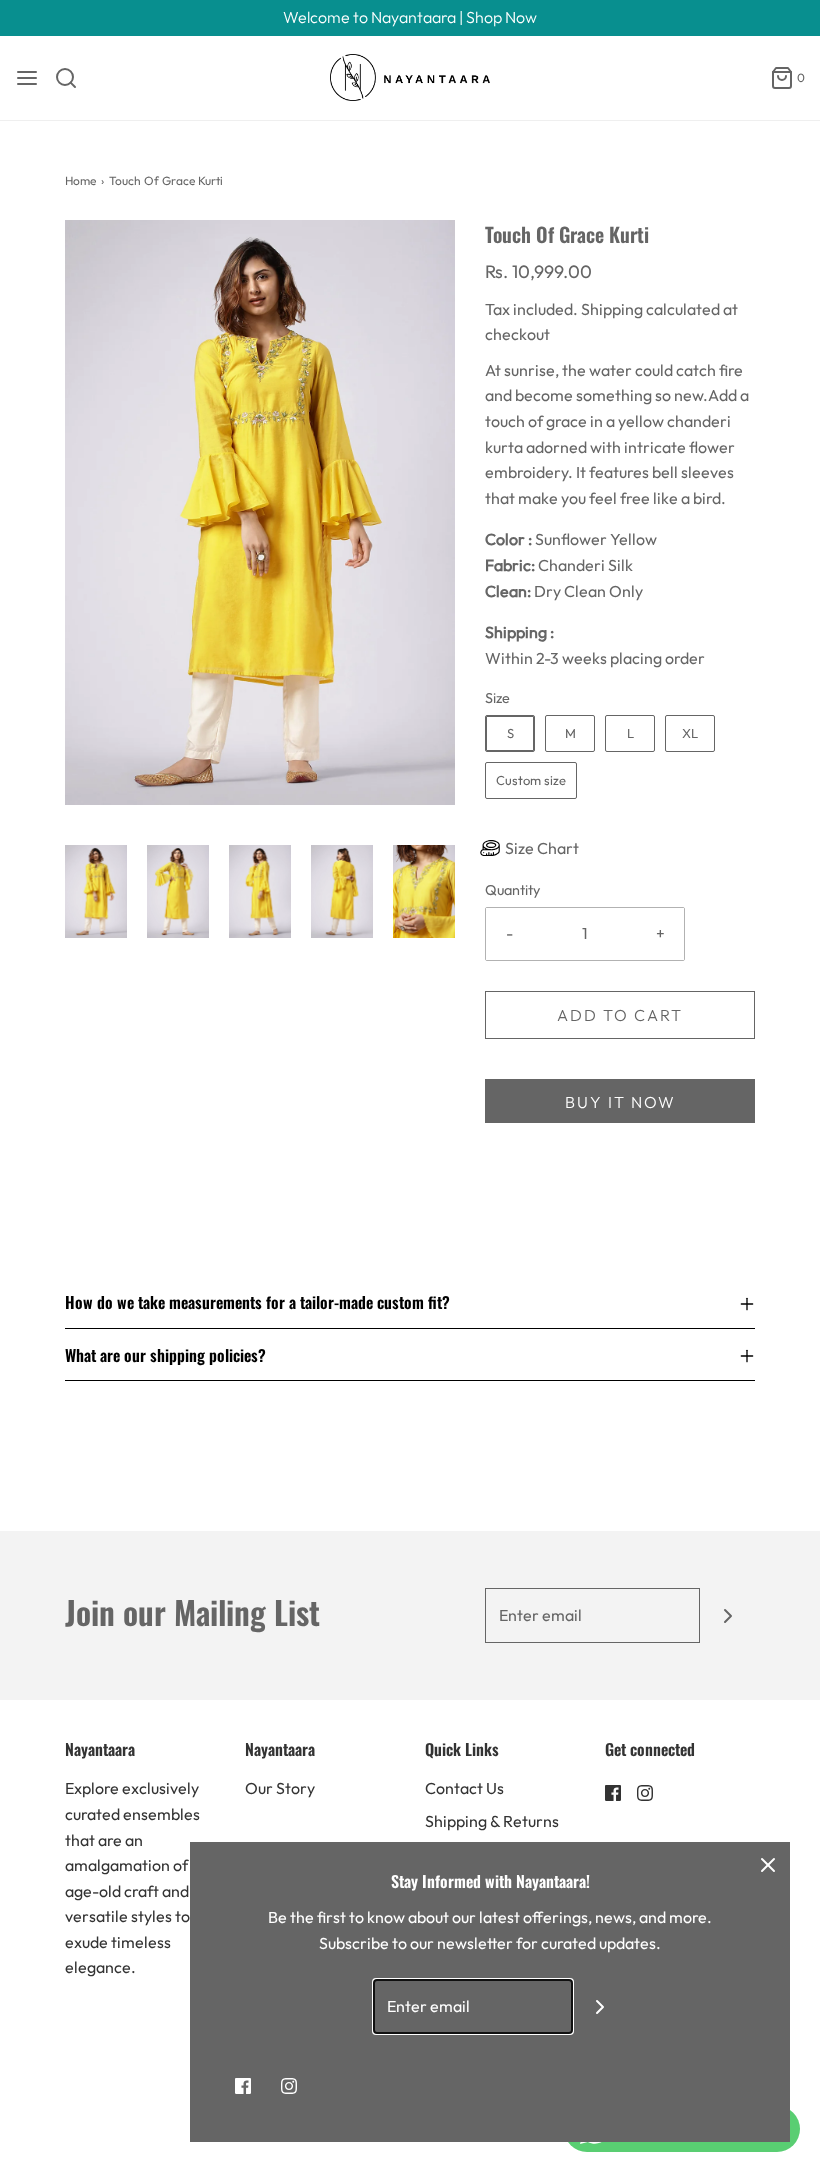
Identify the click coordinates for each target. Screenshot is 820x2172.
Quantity (512, 890)
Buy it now (620, 1102)
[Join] (727, 1615)
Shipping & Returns (492, 1821)
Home (80, 180)
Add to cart (620, 1015)
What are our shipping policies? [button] (165, 1355)
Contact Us (464, 1788)
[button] (96, 891)
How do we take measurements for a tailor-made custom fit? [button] (257, 1304)
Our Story (280, 1788)
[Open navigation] (27, 78)
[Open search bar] (73, 78)
